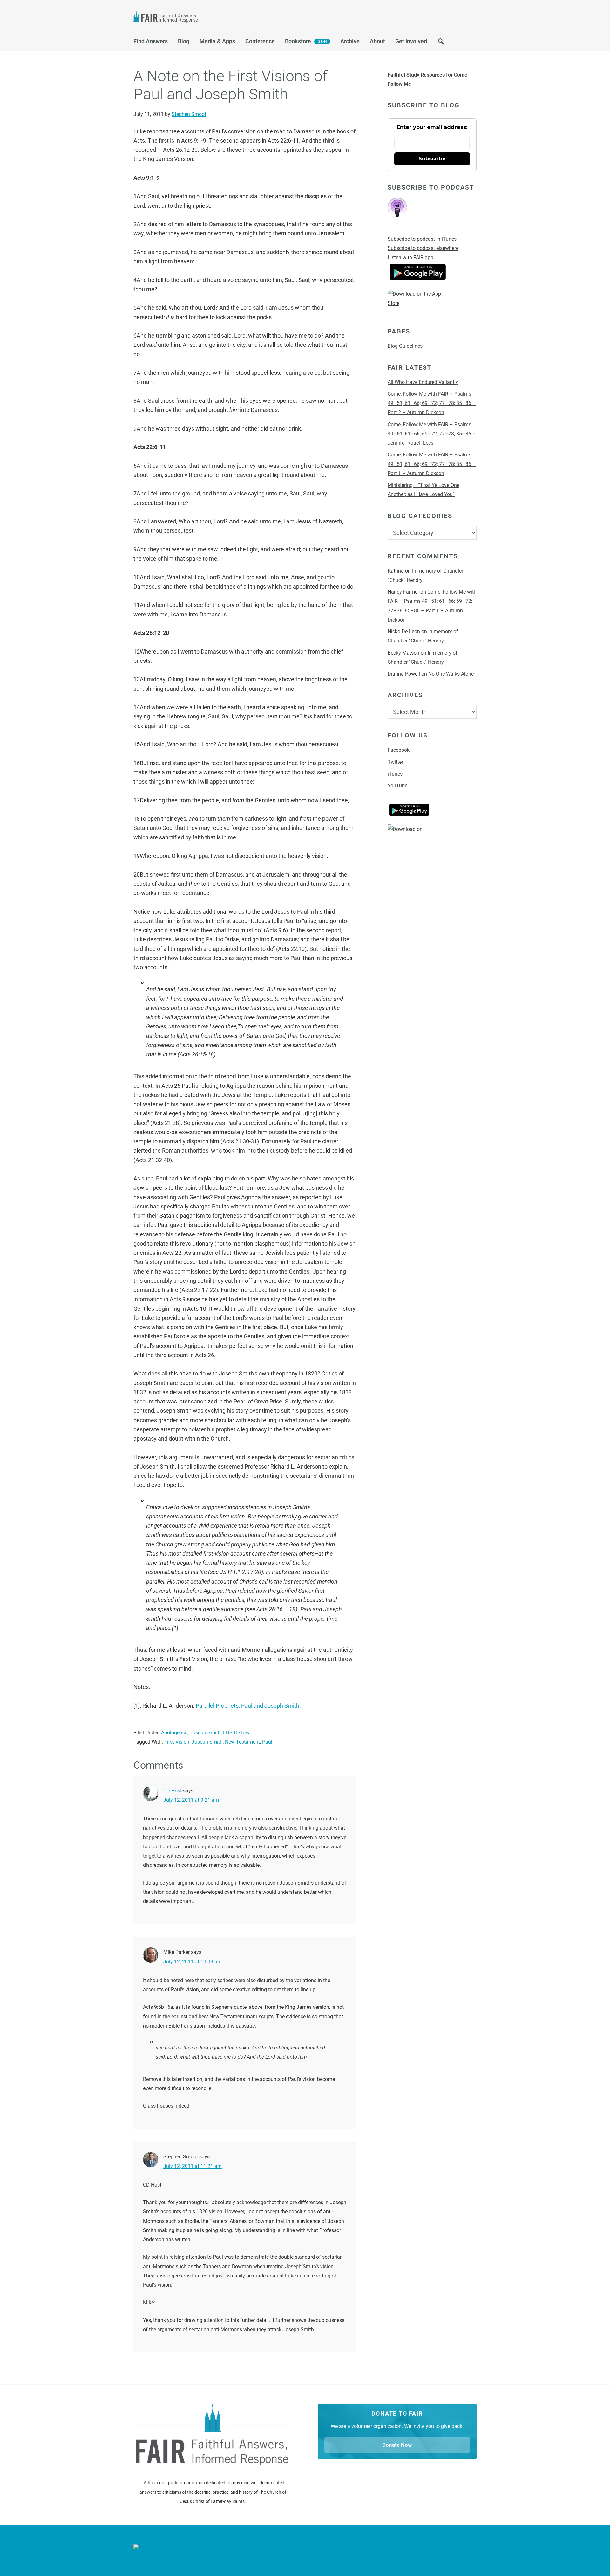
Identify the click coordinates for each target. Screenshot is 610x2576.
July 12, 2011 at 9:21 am (191, 1800)
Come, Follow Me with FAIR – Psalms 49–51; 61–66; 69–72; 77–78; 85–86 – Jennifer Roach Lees (432, 434)
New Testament (242, 1742)
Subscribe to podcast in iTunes (422, 239)
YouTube (397, 786)
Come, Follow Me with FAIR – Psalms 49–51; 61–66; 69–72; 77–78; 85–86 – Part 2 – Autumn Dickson (432, 403)
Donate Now (397, 2445)
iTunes (395, 774)
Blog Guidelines (405, 346)
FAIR (197, 18)
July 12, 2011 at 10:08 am (193, 1962)
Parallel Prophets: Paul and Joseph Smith (247, 1706)
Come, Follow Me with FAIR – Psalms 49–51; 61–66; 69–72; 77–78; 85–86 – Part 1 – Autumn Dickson (432, 464)
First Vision (177, 1742)
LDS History (236, 1733)
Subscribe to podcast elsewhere (423, 248)
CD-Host (173, 1791)
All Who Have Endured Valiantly (423, 382)
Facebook (399, 750)
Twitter (395, 762)
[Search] (441, 43)
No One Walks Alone (452, 674)
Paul (267, 1742)
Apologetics (174, 1733)
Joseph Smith (205, 1733)
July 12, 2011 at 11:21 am (193, 2166)
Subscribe (432, 159)
